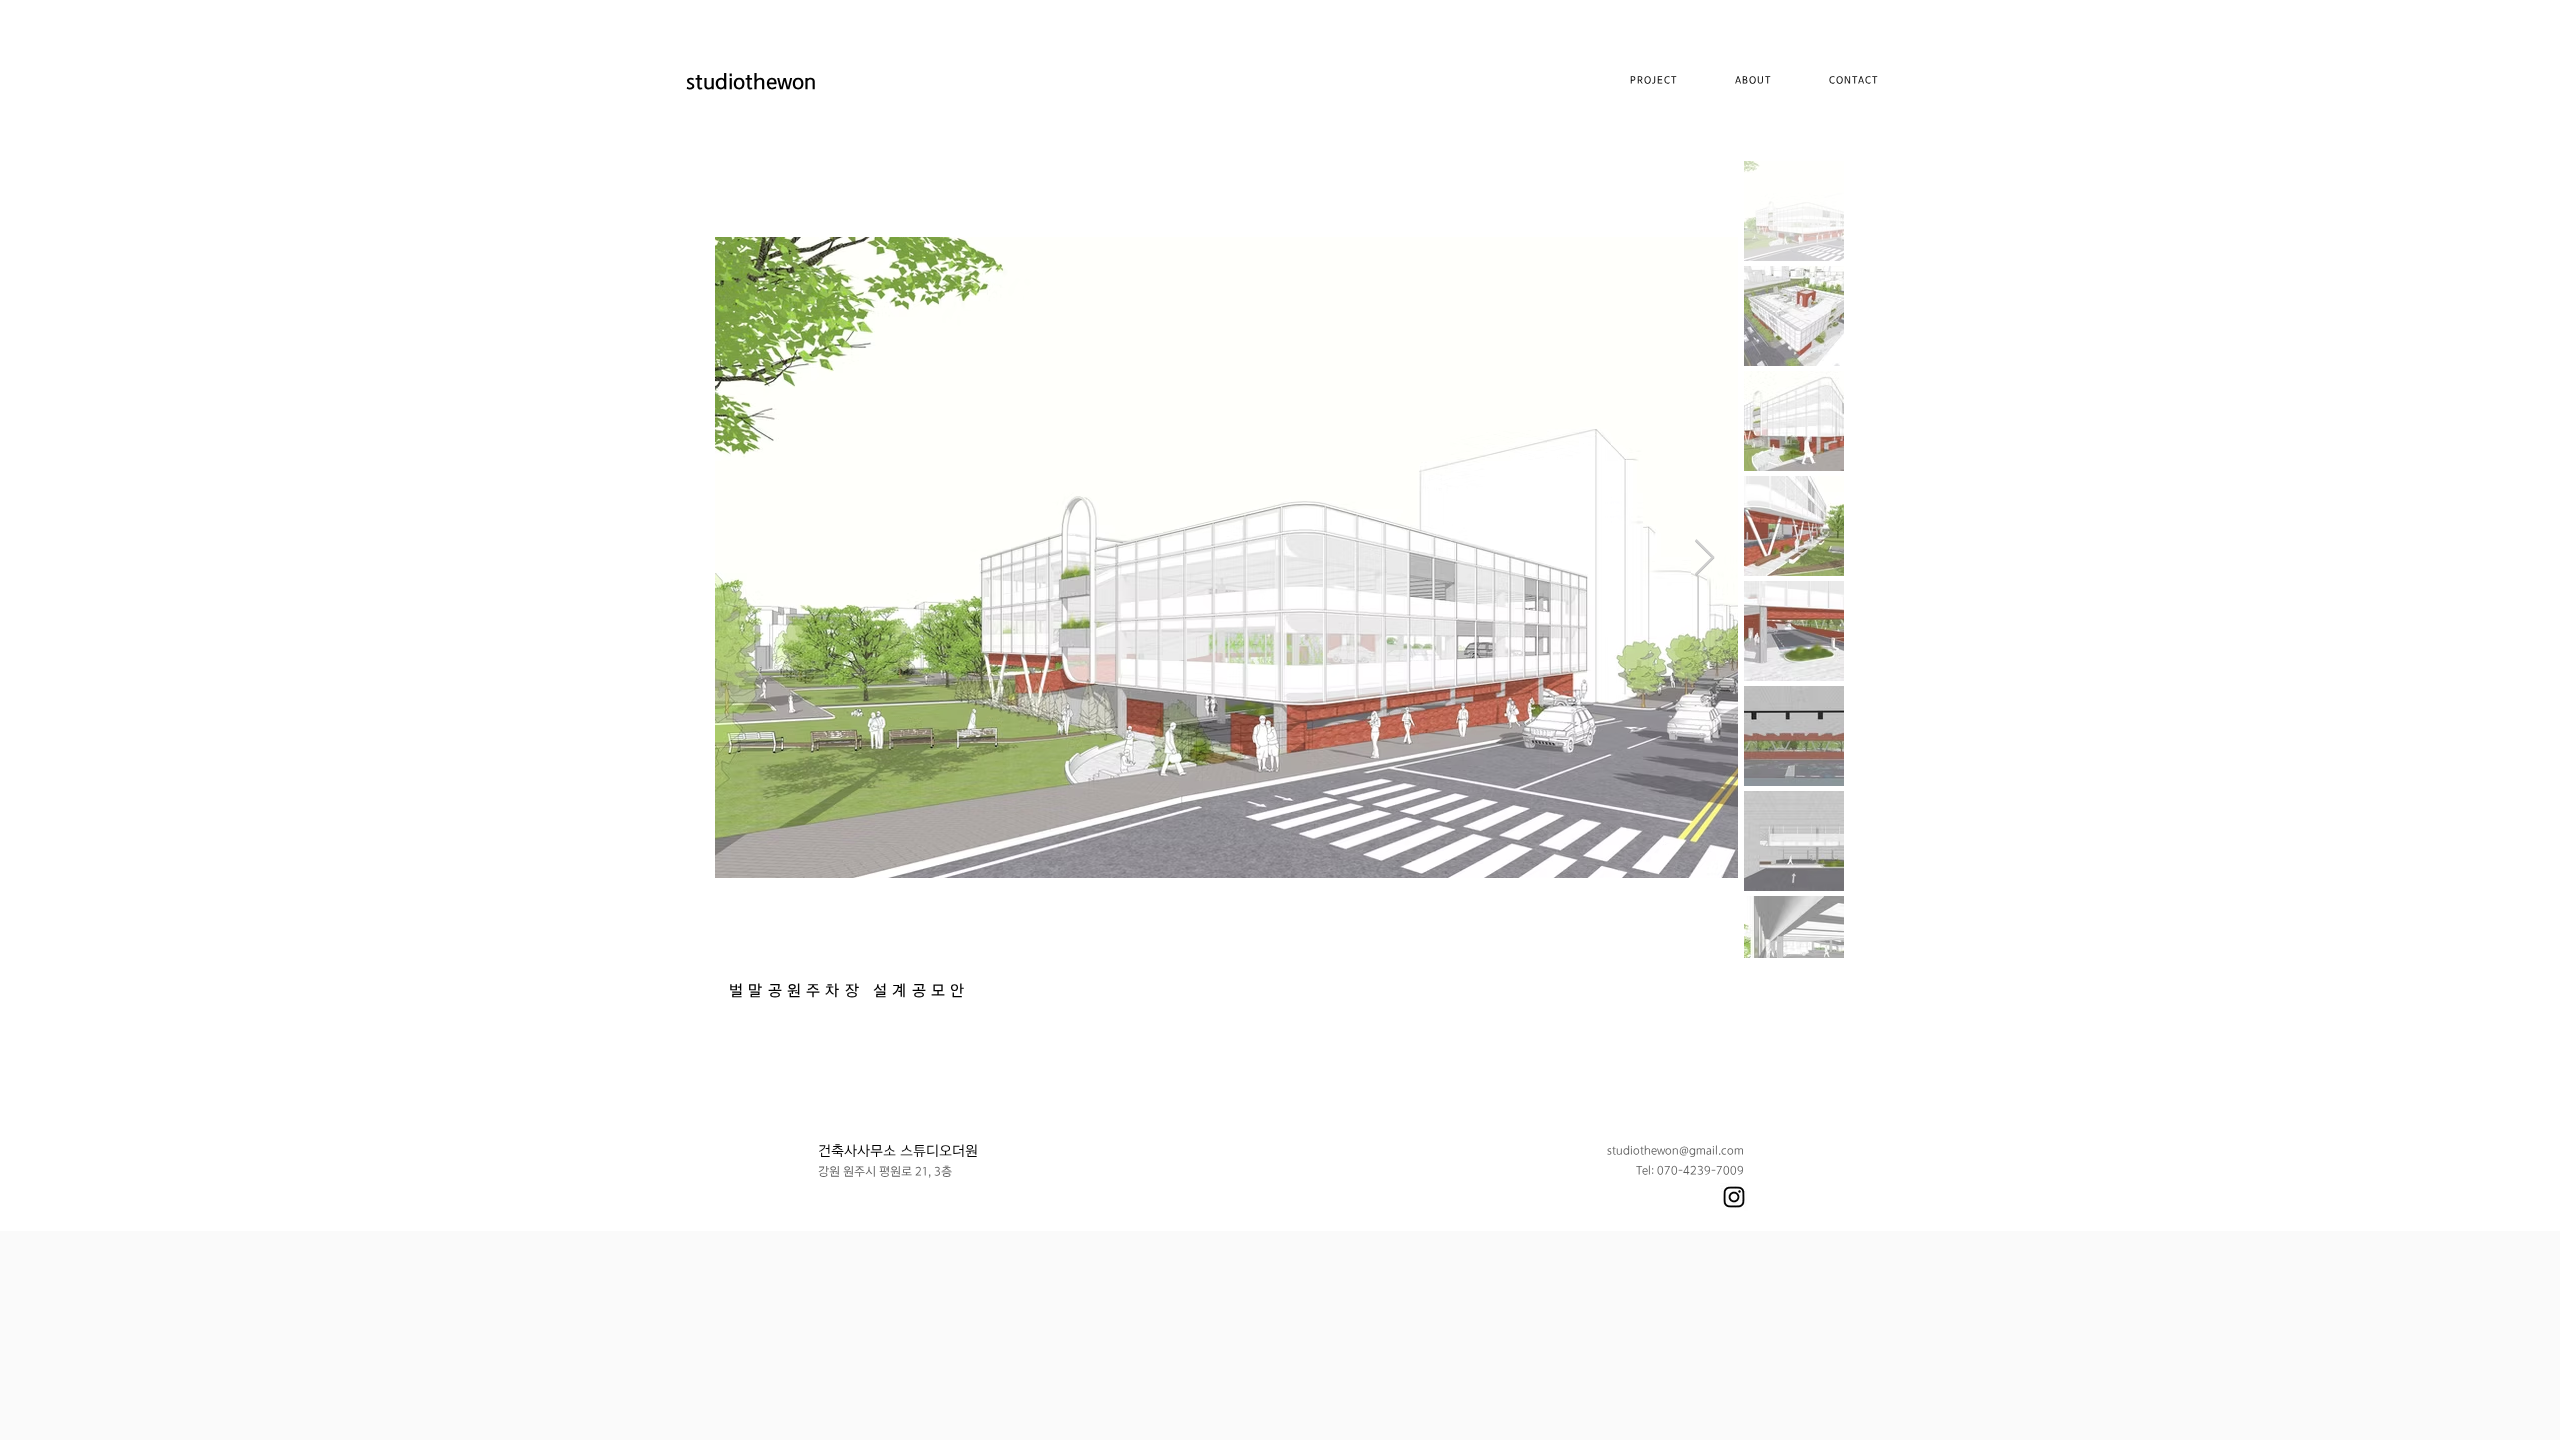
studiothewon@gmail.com (1675, 1151)
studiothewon (751, 82)
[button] (1753, 81)
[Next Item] (1704, 558)
